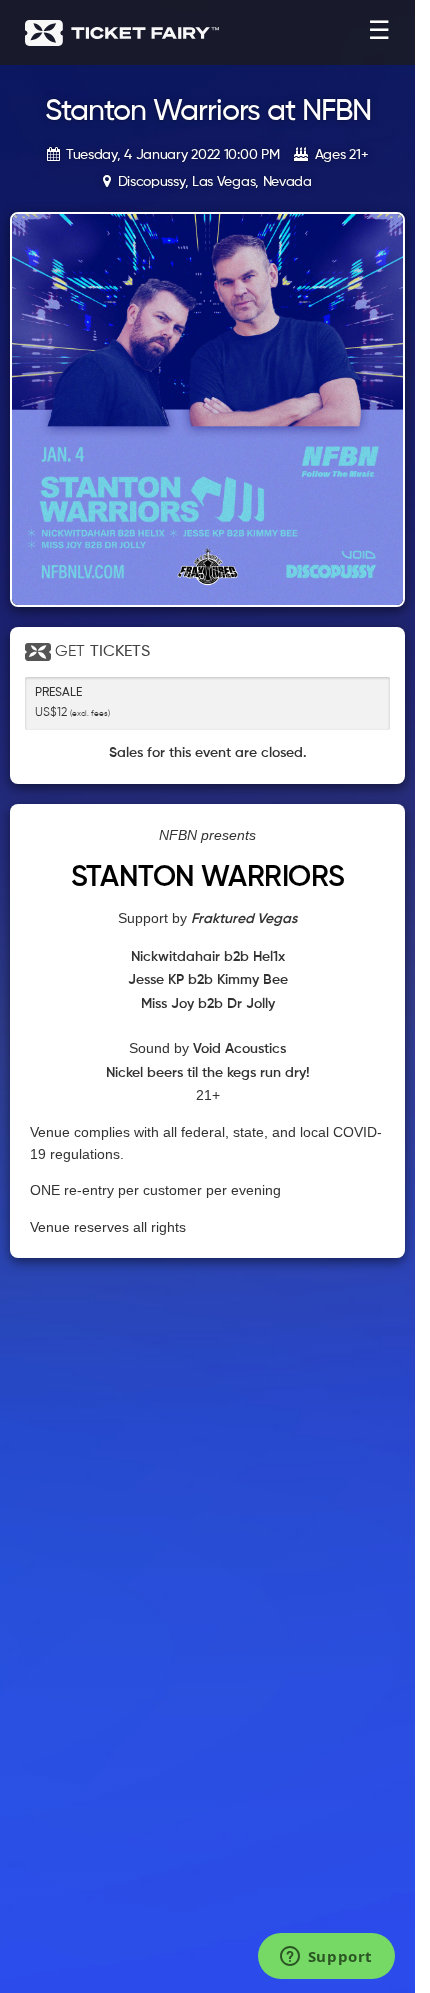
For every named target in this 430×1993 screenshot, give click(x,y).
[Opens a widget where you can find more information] (326, 1958)
